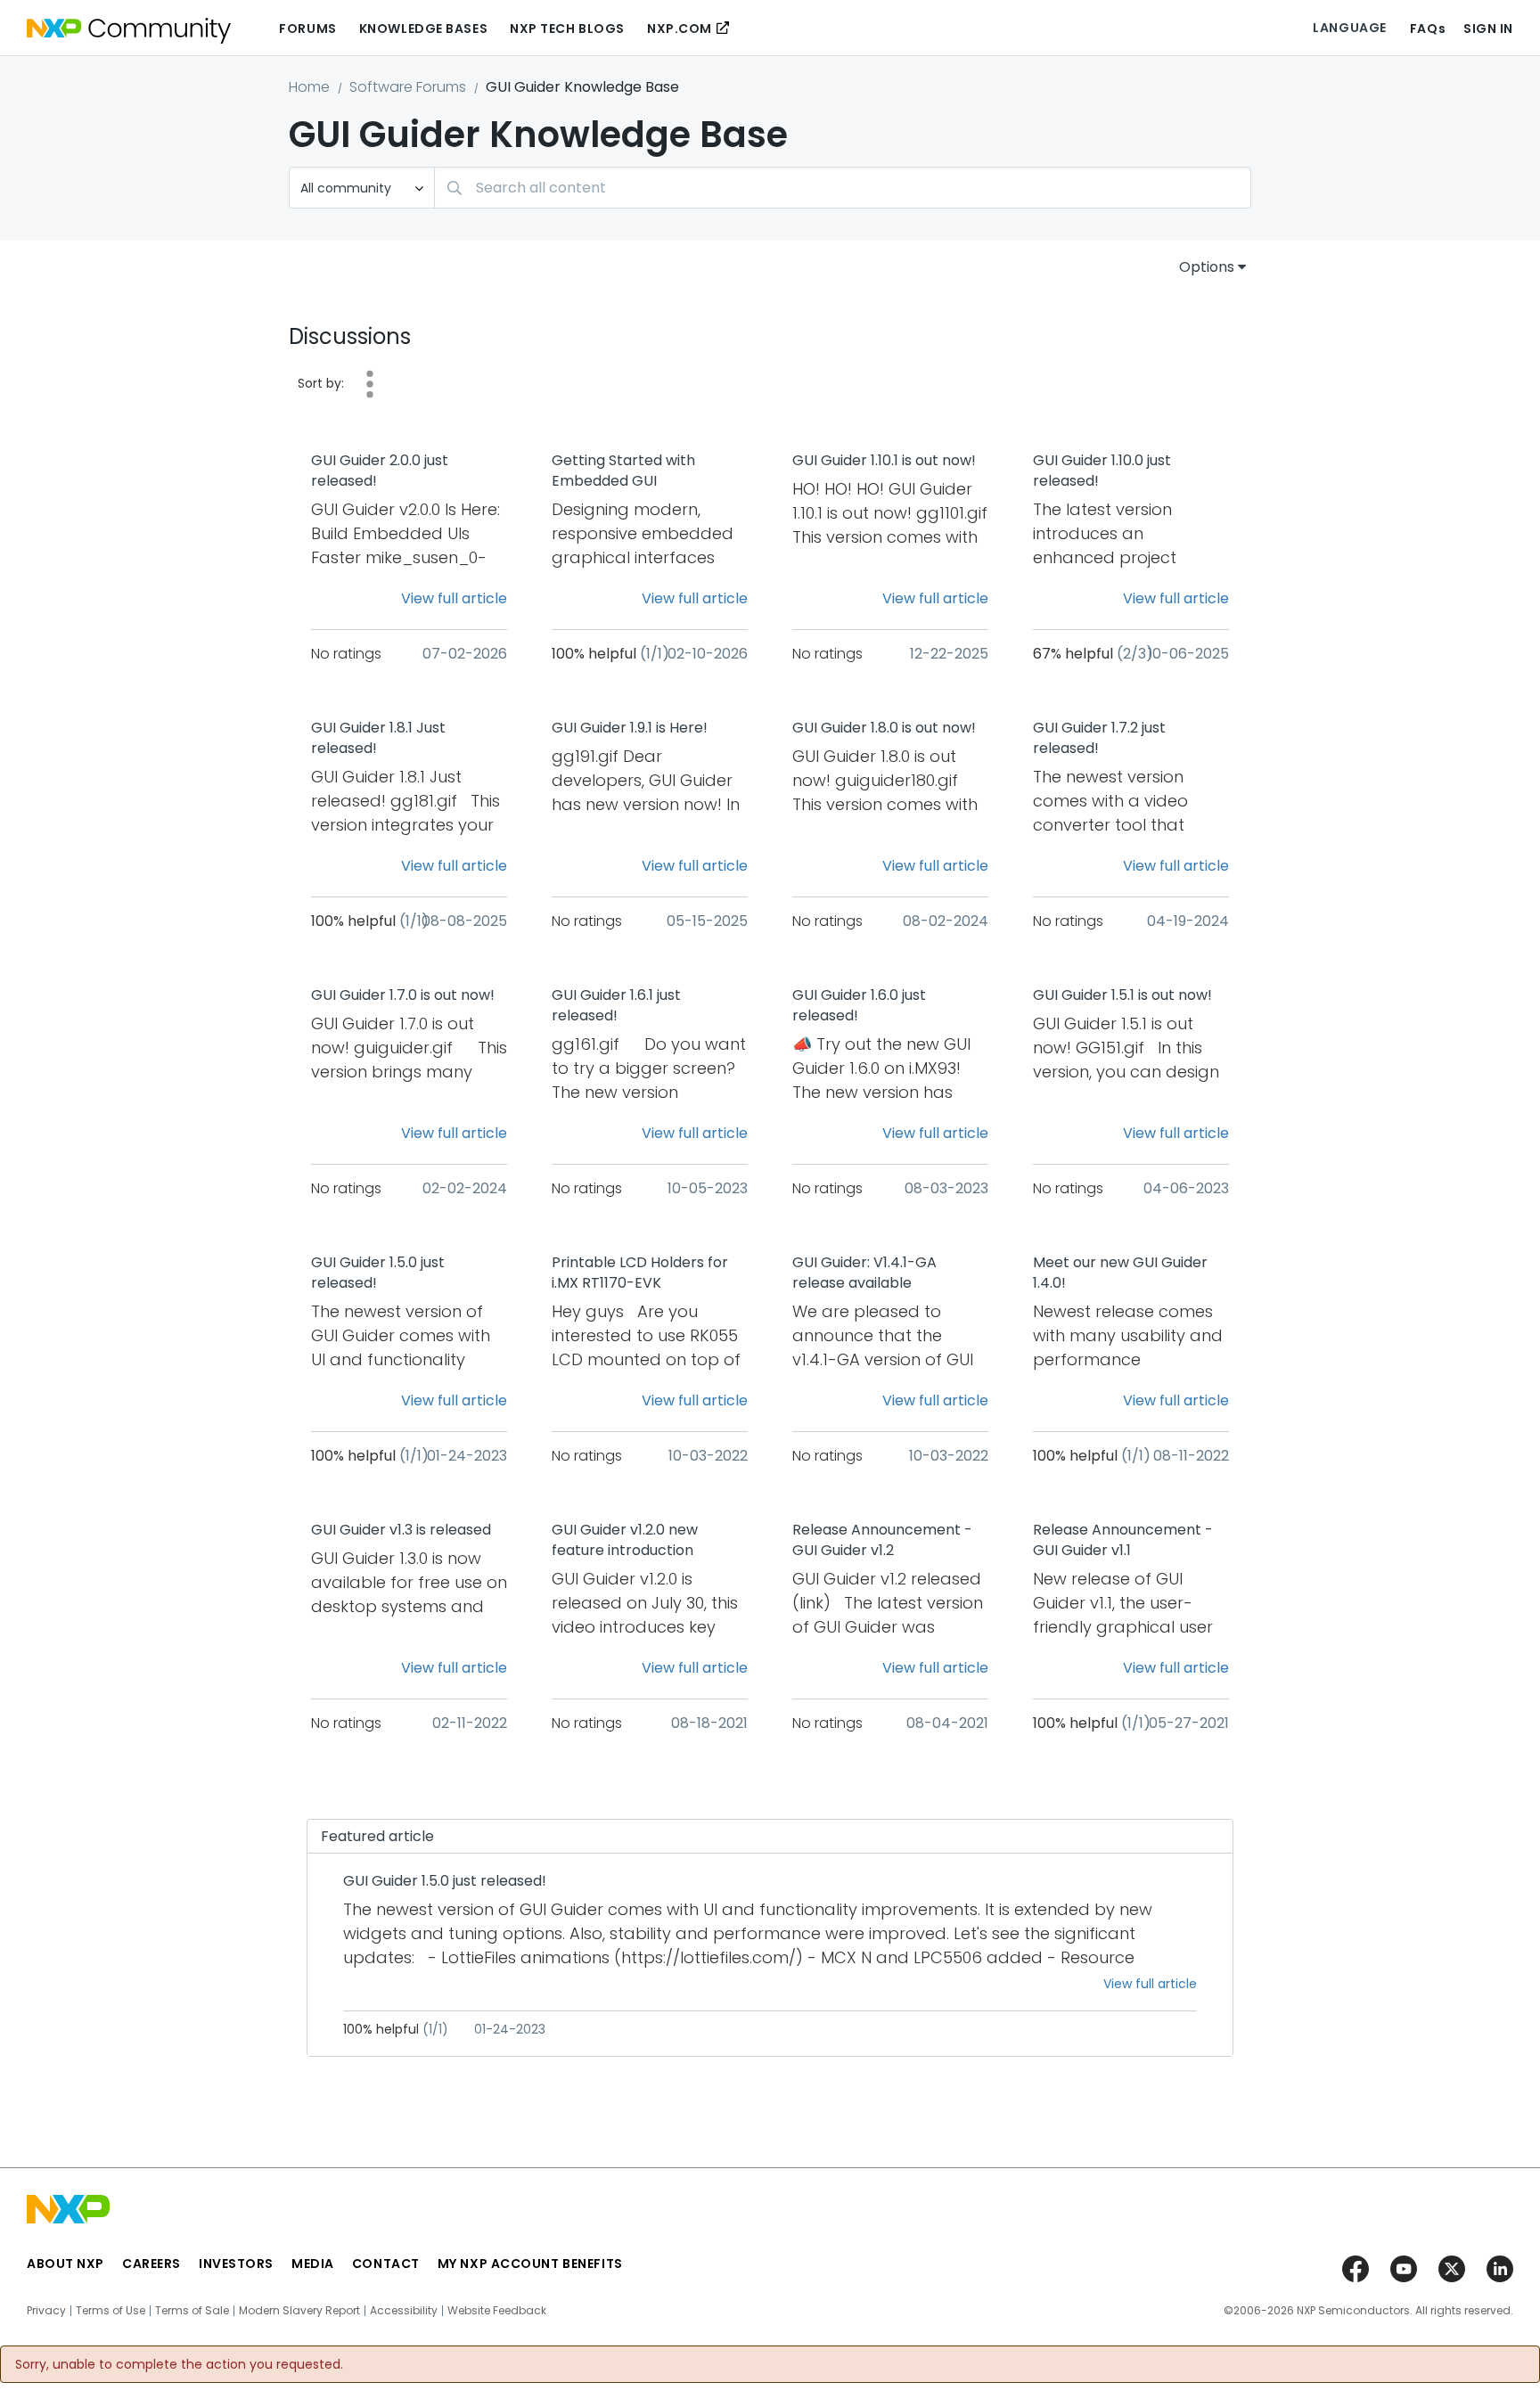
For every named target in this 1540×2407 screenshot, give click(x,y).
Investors (236, 2264)
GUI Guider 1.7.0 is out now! (403, 995)
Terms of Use (111, 2311)
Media (313, 2264)
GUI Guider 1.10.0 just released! (1102, 471)
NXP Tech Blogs (567, 29)
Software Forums (408, 87)
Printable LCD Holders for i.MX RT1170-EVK (640, 1273)
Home (309, 87)
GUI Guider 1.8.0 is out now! (884, 728)
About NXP (66, 2264)
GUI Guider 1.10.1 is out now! (884, 461)
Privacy (46, 2311)
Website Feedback (497, 2311)
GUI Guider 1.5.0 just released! (378, 1273)
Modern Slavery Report (299, 2311)
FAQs (1428, 29)
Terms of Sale (192, 2311)
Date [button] (370, 384)
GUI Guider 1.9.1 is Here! (630, 728)
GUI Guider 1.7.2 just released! (1099, 738)
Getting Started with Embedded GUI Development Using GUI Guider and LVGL (635, 471)
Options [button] (1207, 267)
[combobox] (843, 188)
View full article (454, 598)
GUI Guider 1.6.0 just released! (859, 1006)
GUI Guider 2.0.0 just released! (380, 471)
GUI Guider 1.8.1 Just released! (378, 738)
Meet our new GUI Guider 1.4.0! (1120, 1273)
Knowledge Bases (423, 29)
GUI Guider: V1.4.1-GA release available (864, 1273)
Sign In (1488, 29)
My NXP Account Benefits (530, 2264)
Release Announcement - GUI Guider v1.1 (1123, 1540)
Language (1349, 28)
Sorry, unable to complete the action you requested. (179, 2364)
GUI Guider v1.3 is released (401, 1530)
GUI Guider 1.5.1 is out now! (1122, 995)
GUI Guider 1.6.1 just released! (616, 1006)
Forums (307, 29)
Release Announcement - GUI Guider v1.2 (882, 1540)
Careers (152, 2264)
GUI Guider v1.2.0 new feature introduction (625, 1540)
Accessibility (404, 2311)
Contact (386, 2264)
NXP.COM (680, 29)
